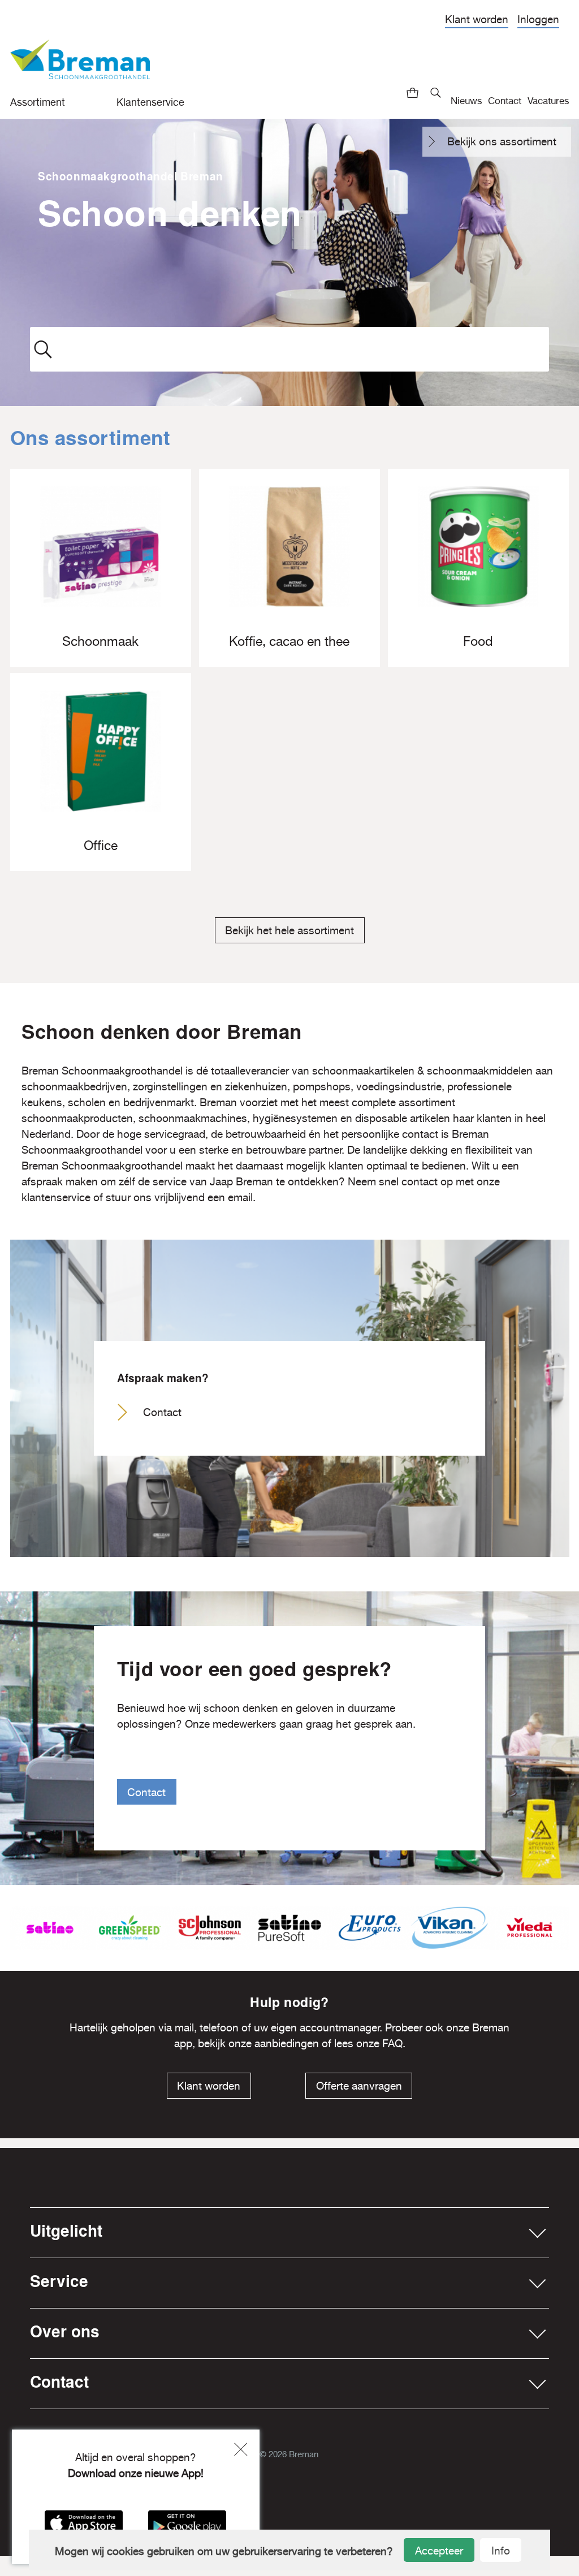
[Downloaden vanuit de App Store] (84, 2527)
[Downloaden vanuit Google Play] (187, 2527)
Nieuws (466, 100)
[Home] (80, 64)
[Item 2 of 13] (290, 1928)
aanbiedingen (287, 2043)
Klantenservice (150, 102)
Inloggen (538, 19)
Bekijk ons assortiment (502, 141)
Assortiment (38, 102)
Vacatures (548, 100)
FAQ (392, 2043)
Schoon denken (170, 212)
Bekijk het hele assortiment (289, 930)
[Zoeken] (436, 93)
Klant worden (477, 19)
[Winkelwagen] (413, 93)
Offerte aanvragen (359, 2086)
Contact (505, 100)
